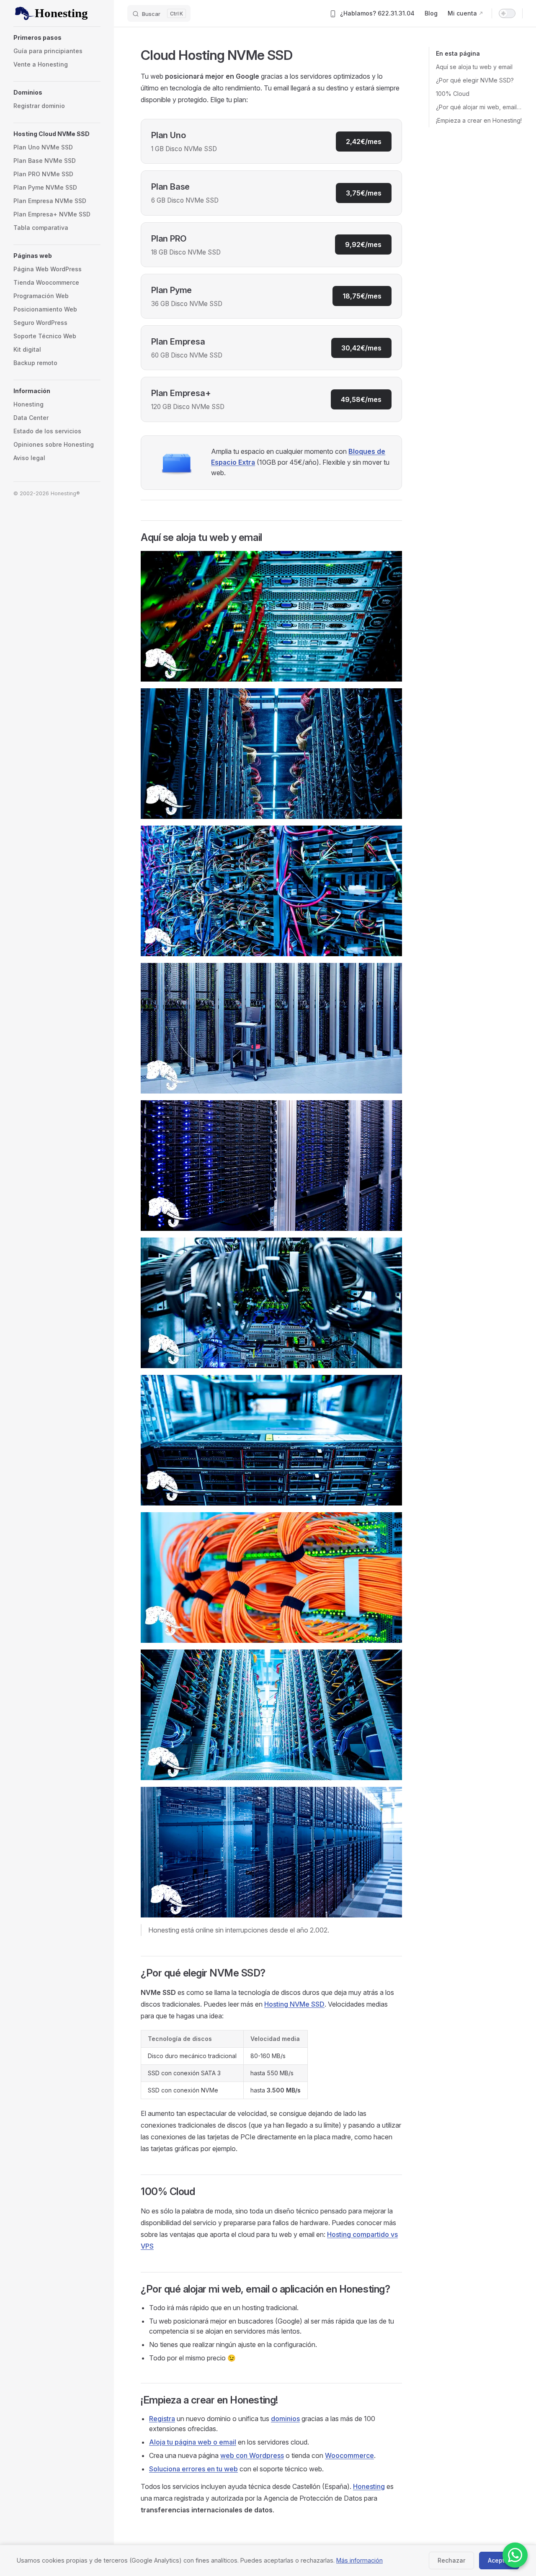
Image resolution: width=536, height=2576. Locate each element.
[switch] (507, 13)
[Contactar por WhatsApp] (515, 2555)
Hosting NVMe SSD (294, 2004)
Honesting (369, 2486)
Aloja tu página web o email (193, 2442)
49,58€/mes (361, 399)
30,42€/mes (361, 348)
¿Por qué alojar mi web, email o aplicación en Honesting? (479, 107)
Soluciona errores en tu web (193, 2469)
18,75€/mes (362, 296)
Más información (359, 2560)
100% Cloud (453, 94)
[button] (57, 38)
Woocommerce (349, 2455)
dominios (285, 2419)
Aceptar (499, 2560)
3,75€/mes (364, 193)
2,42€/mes (364, 142)
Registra (162, 2419)
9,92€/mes (363, 244)
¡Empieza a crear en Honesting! (479, 120)
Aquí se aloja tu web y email (474, 67)
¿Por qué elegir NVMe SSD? (475, 80)
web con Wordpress (252, 2455)
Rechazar (451, 2560)
